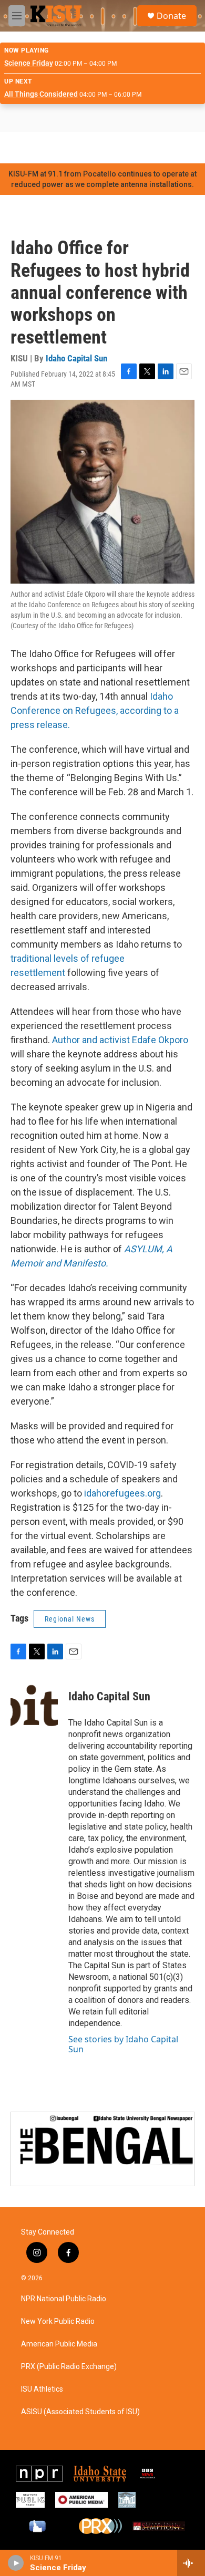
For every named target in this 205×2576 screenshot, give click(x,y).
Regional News (70, 1619)
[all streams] (191, 2563)
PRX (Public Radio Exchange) (69, 2367)
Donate (171, 16)
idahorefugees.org (122, 1493)
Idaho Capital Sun (76, 358)
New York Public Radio (58, 2321)
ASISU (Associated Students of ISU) (80, 2412)
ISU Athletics (42, 2389)
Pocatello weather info (168, 148)
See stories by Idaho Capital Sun (123, 2044)
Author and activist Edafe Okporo (120, 1040)
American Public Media (59, 2344)
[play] (16, 2563)
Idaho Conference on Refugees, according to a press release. (95, 710)
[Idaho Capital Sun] (34, 1712)
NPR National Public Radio (64, 2299)
